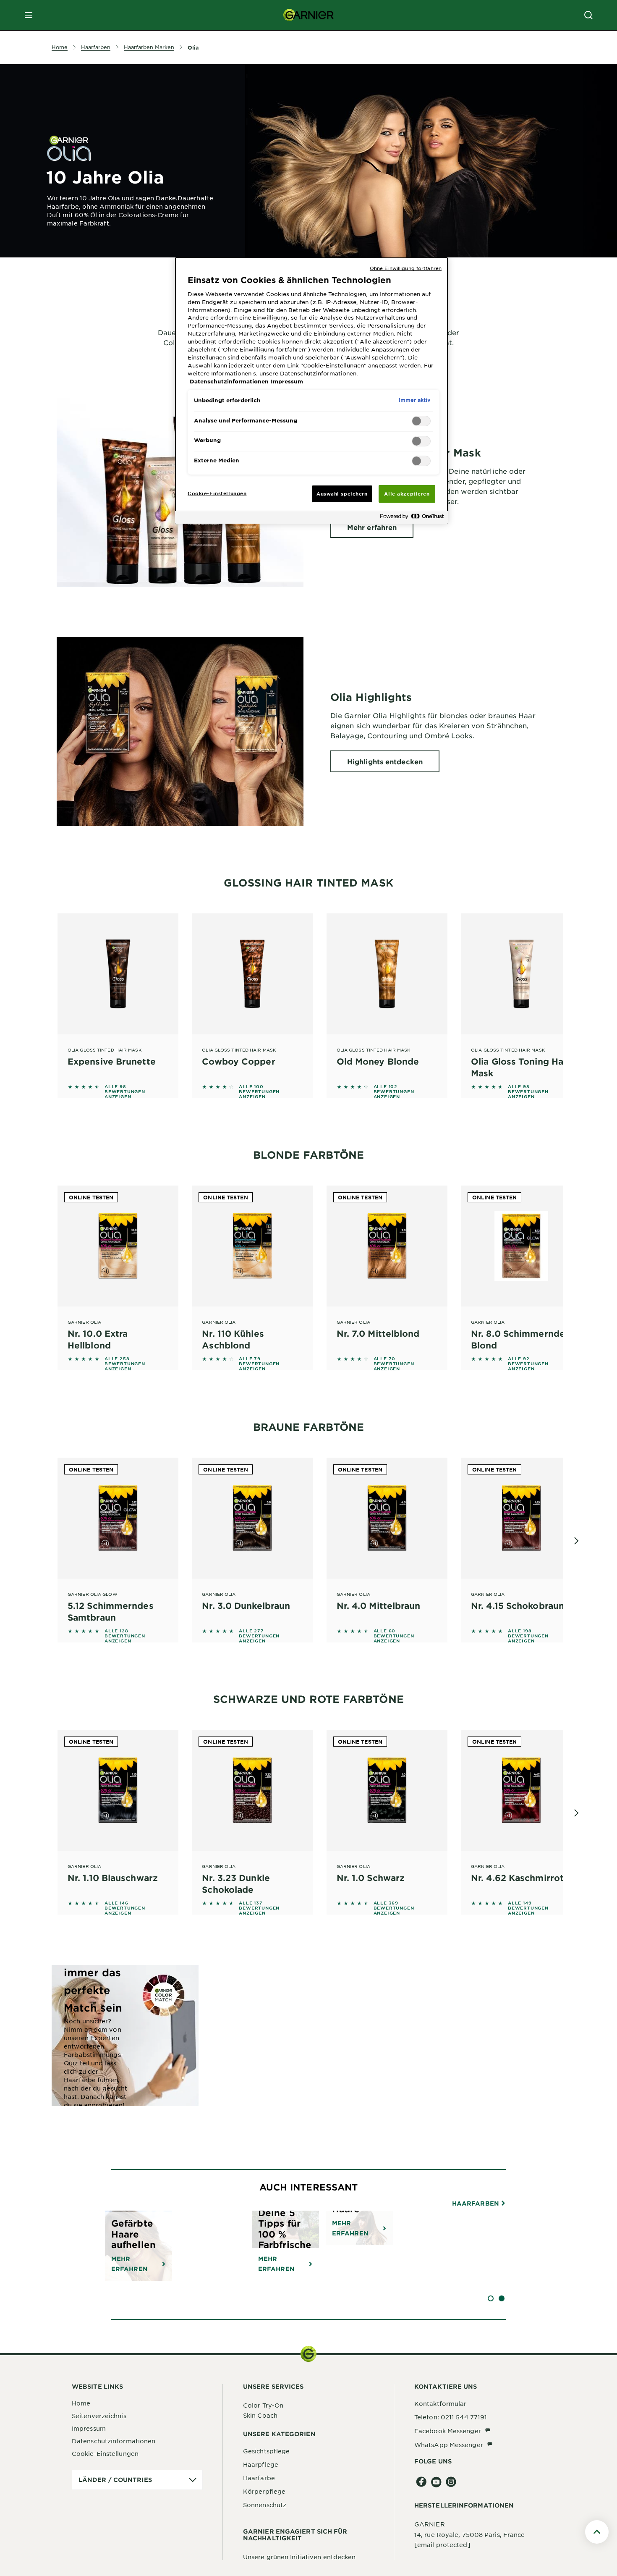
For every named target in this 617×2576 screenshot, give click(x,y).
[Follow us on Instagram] (451, 2482)
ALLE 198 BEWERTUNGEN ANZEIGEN (528, 1636)
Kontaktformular (441, 2403)
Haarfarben (476, 2204)
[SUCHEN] (588, 15)
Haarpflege (261, 2464)
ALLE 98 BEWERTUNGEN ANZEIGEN (125, 1091)
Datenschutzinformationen (114, 2441)
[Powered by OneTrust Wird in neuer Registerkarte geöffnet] (412, 518)
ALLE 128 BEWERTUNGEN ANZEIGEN (125, 1636)
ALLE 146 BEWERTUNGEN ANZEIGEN (125, 1908)
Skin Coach (260, 2415)
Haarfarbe (259, 2478)
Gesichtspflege (266, 2451)
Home (81, 2403)
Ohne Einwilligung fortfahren (406, 268)
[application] (137, 2480)
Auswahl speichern (342, 493)
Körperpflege (264, 2491)
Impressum (89, 2428)
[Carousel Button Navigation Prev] (43, 1541)
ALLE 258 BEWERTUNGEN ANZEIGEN (125, 1364)
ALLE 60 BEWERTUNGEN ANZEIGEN (394, 1636)
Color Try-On (263, 2405)
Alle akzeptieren (407, 493)
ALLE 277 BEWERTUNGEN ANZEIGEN (259, 1636)
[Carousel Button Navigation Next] (576, 1541)
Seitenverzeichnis (99, 2416)
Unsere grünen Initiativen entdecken (299, 2557)
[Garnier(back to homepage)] (308, 15)
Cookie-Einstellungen (105, 2453)
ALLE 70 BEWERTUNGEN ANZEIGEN (394, 1364)
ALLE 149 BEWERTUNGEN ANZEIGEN (528, 1908)
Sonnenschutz (265, 2505)
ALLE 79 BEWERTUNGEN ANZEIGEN (259, 1364)
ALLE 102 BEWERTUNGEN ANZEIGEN (394, 1091)
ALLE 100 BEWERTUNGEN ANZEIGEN (259, 1091)
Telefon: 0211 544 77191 (451, 2417)
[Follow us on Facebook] (422, 2482)
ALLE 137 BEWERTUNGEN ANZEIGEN (259, 1908)
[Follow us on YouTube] (436, 2482)
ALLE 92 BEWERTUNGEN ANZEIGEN (528, 1364)
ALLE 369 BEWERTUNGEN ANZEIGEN (394, 1908)
